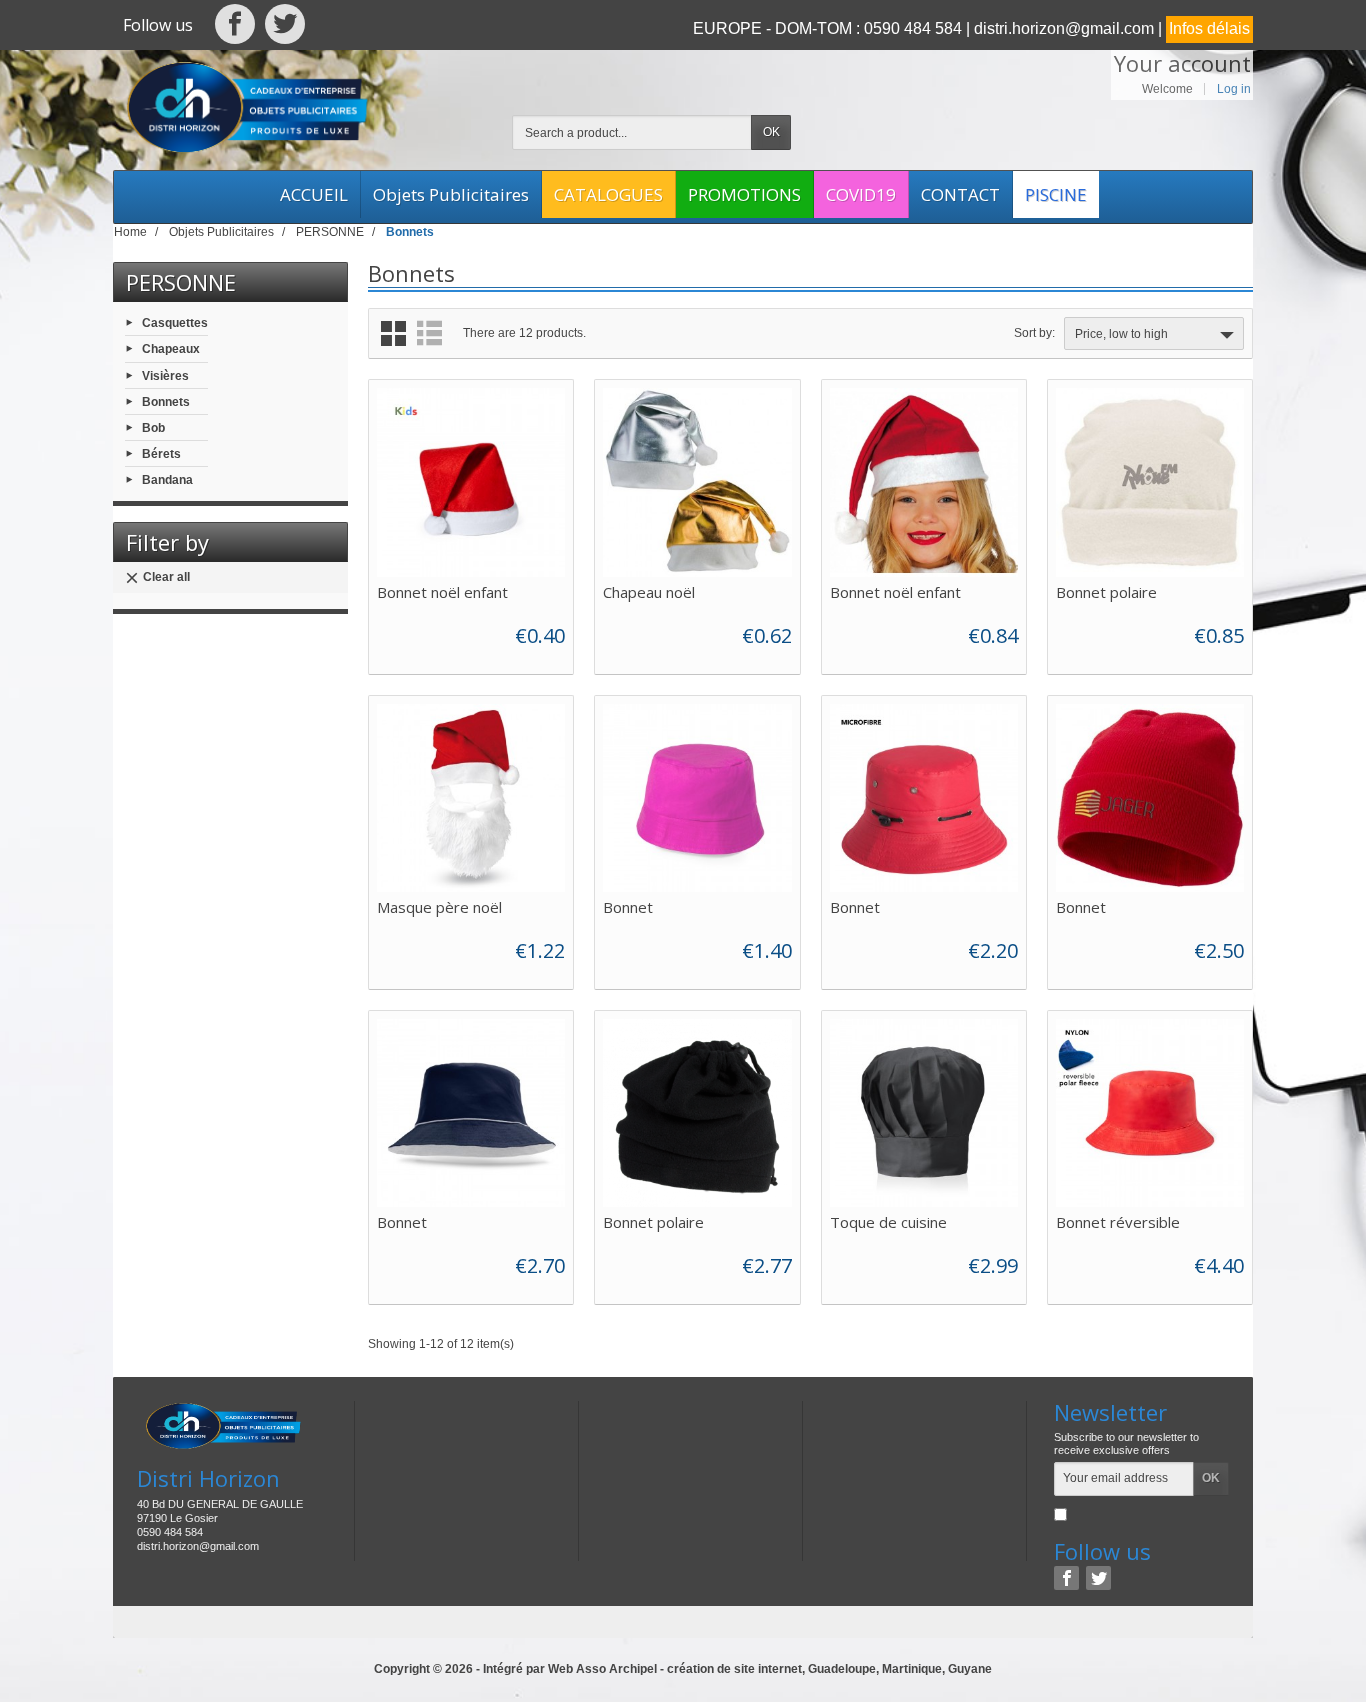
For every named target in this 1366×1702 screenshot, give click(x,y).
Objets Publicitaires (451, 194)
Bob (153, 428)
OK (771, 132)
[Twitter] (285, 28)
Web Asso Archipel (602, 1669)
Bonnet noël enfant (442, 592)
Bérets (161, 454)
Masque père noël (439, 907)
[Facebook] (236, 28)
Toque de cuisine (888, 1222)
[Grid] (393, 333)
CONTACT (960, 194)
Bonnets (166, 401)
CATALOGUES (608, 194)
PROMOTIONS (744, 194)
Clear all (166, 577)
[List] (429, 333)
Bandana (167, 480)
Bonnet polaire (1106, 592)
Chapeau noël (649, 592)
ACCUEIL (314, 194)
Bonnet (628, 907)
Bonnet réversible (1118, 1222)
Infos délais (1209, 28)
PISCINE (1056, 194)
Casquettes (175, 323)
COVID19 (861, 194)
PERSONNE (181, 282)
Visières (165, 375)
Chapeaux (171, 349)
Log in (1234, 89)
